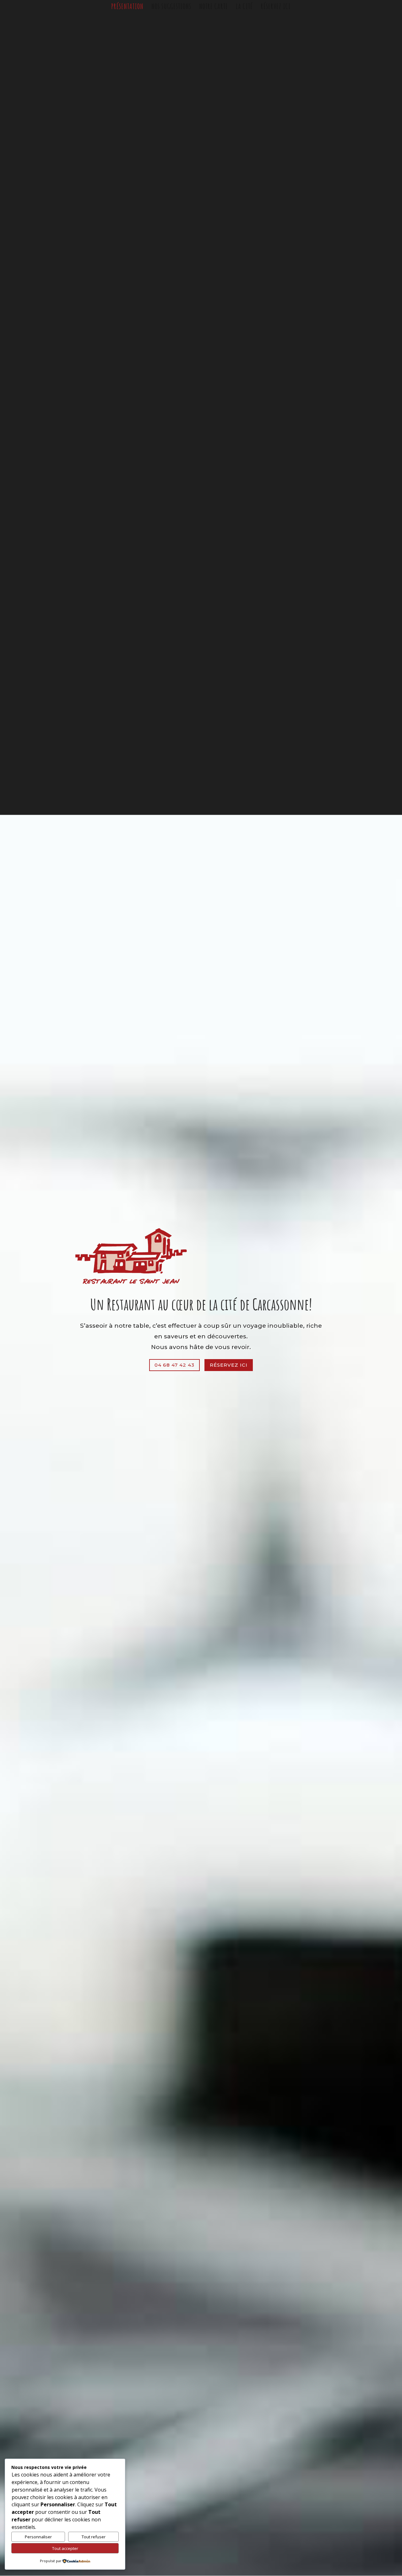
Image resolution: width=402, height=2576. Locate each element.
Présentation (127, 8)
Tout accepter (65, 2548)
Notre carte (214, 8)
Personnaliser (38, 2537)
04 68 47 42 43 (174, 1365)
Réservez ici (276, 8)
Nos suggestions (171, 8)
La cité (244, 8)
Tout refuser (94, 2537)
